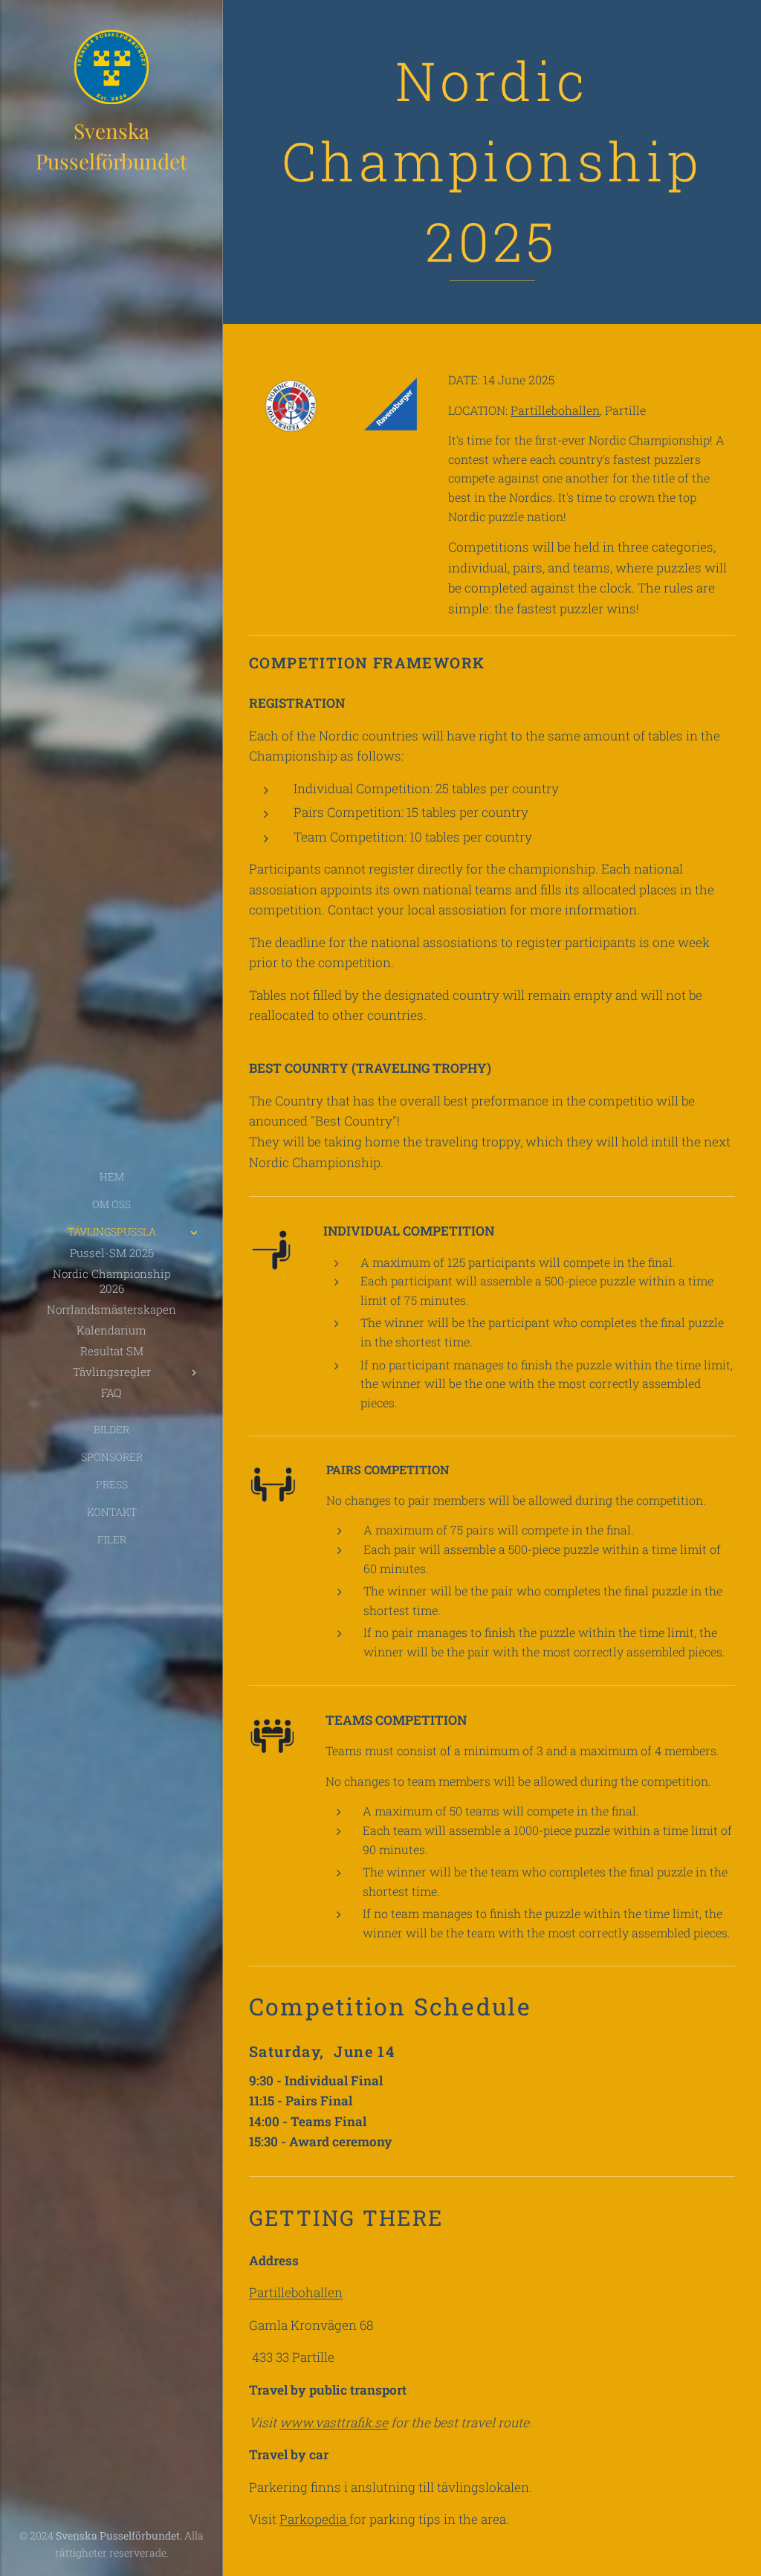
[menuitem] (111, 1176)
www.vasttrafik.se (334, 2422)
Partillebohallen (555, 410)
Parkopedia (314, 2519)
